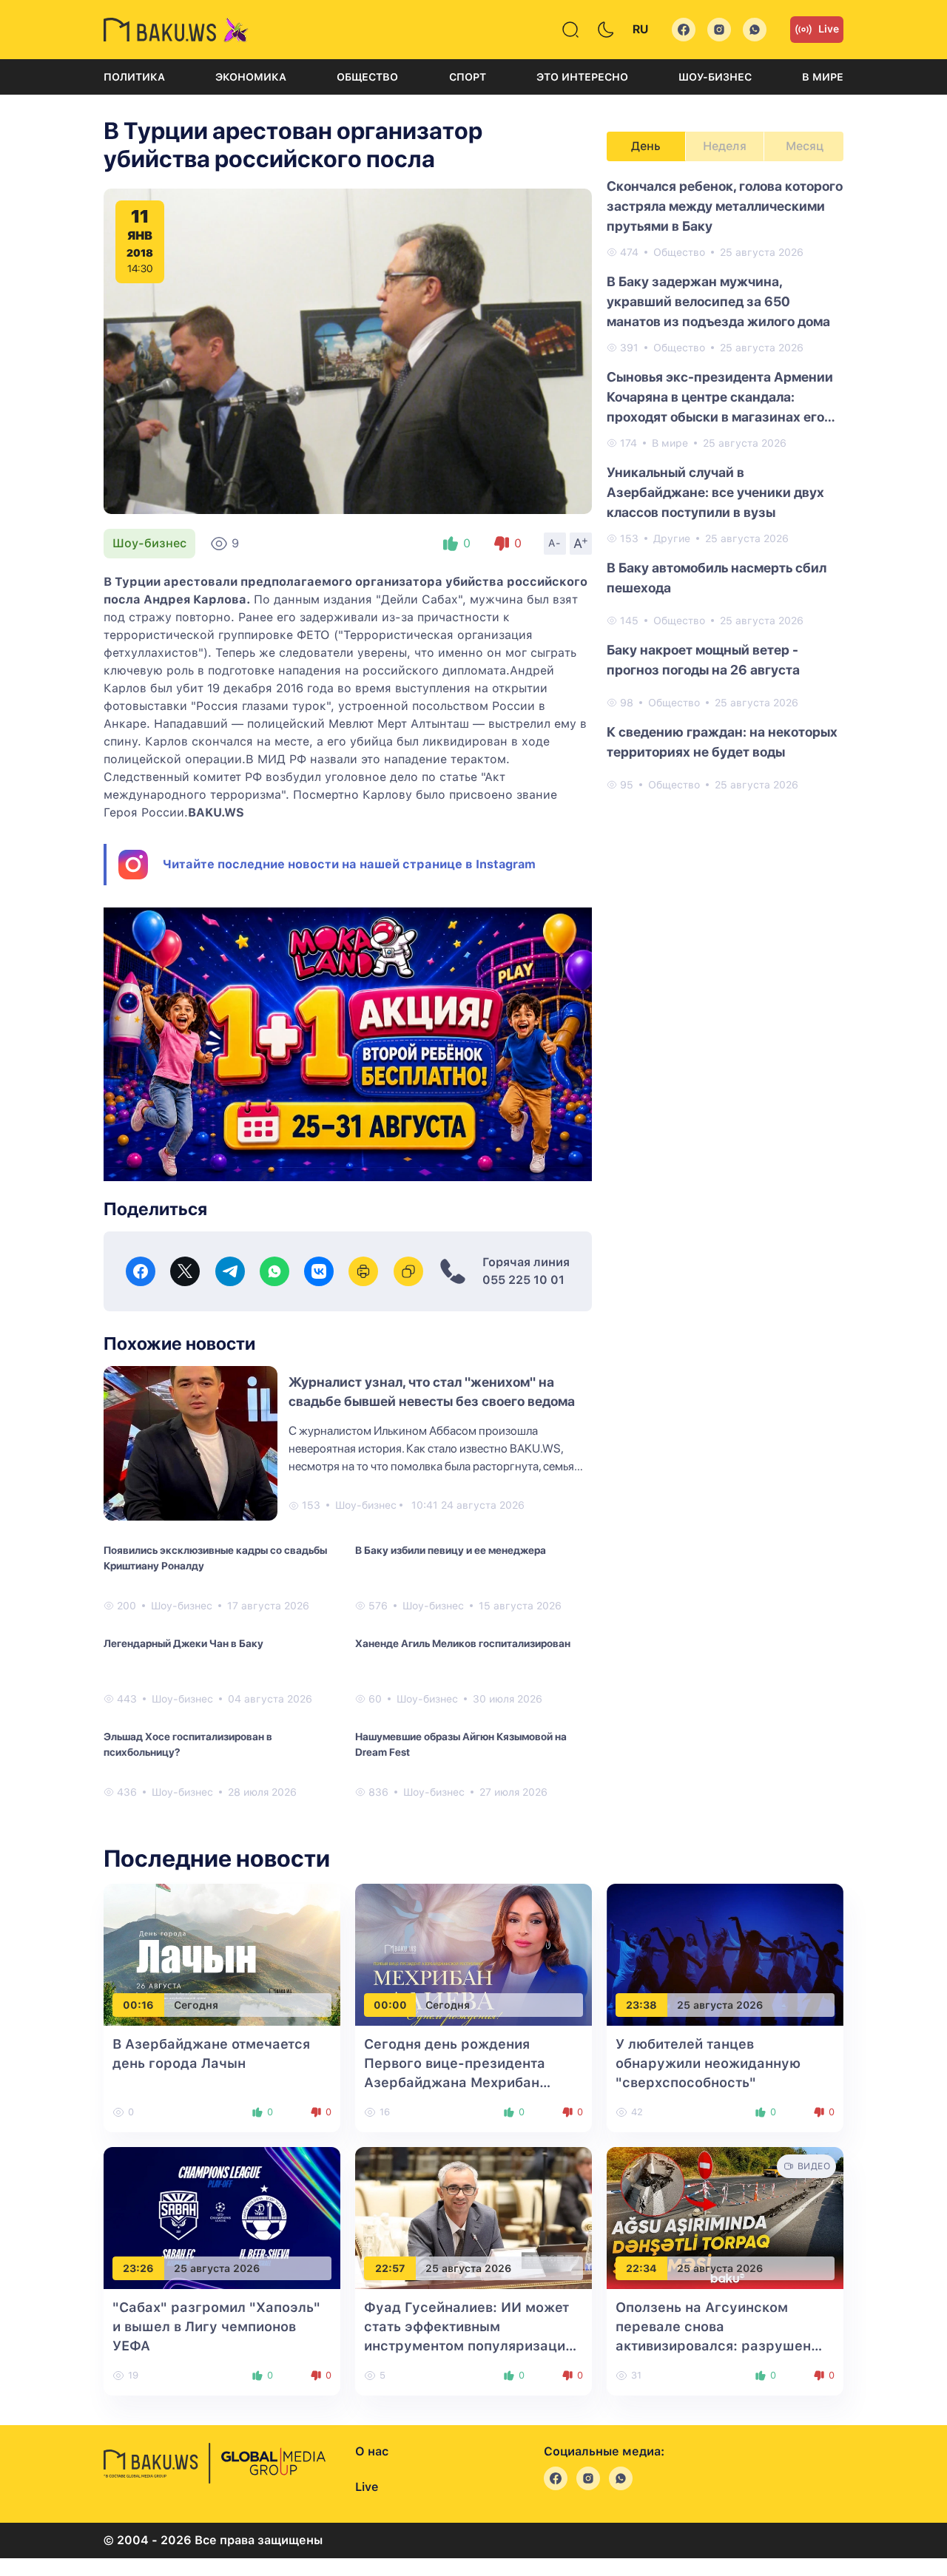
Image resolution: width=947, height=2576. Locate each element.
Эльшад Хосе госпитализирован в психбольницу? (188, 1744)
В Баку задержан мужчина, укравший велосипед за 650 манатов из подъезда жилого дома (718, 301)
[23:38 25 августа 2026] (725, 1954)
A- (555, 543)
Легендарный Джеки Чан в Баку (183, 1643)
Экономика (251, 77)
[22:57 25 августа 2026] (473, 2218)
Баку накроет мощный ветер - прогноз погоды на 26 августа (703, 660)
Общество (367, 77)
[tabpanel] (725, 484)
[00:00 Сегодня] (473, 1954)
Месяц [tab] (805, 146)
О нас (372, 2451)
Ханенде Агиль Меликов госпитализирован (463, 1643)
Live (829, 29)
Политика (134, 77)
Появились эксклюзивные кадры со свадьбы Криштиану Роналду (215, 1558)
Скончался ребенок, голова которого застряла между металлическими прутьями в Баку (725, 206)
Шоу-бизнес (715, 77)
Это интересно (582, 77)
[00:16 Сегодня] (222, 1954)
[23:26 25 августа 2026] (222, 2218)
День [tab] (646, 146)
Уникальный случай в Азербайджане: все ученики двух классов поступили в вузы (715, 492)
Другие (672, 538)
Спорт (468, 77)
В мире (823, 77)
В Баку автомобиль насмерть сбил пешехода (717, 578)
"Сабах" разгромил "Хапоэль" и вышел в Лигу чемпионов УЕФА (216, 2326)
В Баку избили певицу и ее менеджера (451, 1550)
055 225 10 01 (523, 1280)
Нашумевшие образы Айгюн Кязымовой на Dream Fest (461, 1744)
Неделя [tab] (725, 146)
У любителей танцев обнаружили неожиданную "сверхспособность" (708, 2063)
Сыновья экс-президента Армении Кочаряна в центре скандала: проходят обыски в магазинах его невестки (720, 398)
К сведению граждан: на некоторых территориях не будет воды (722, 742)
